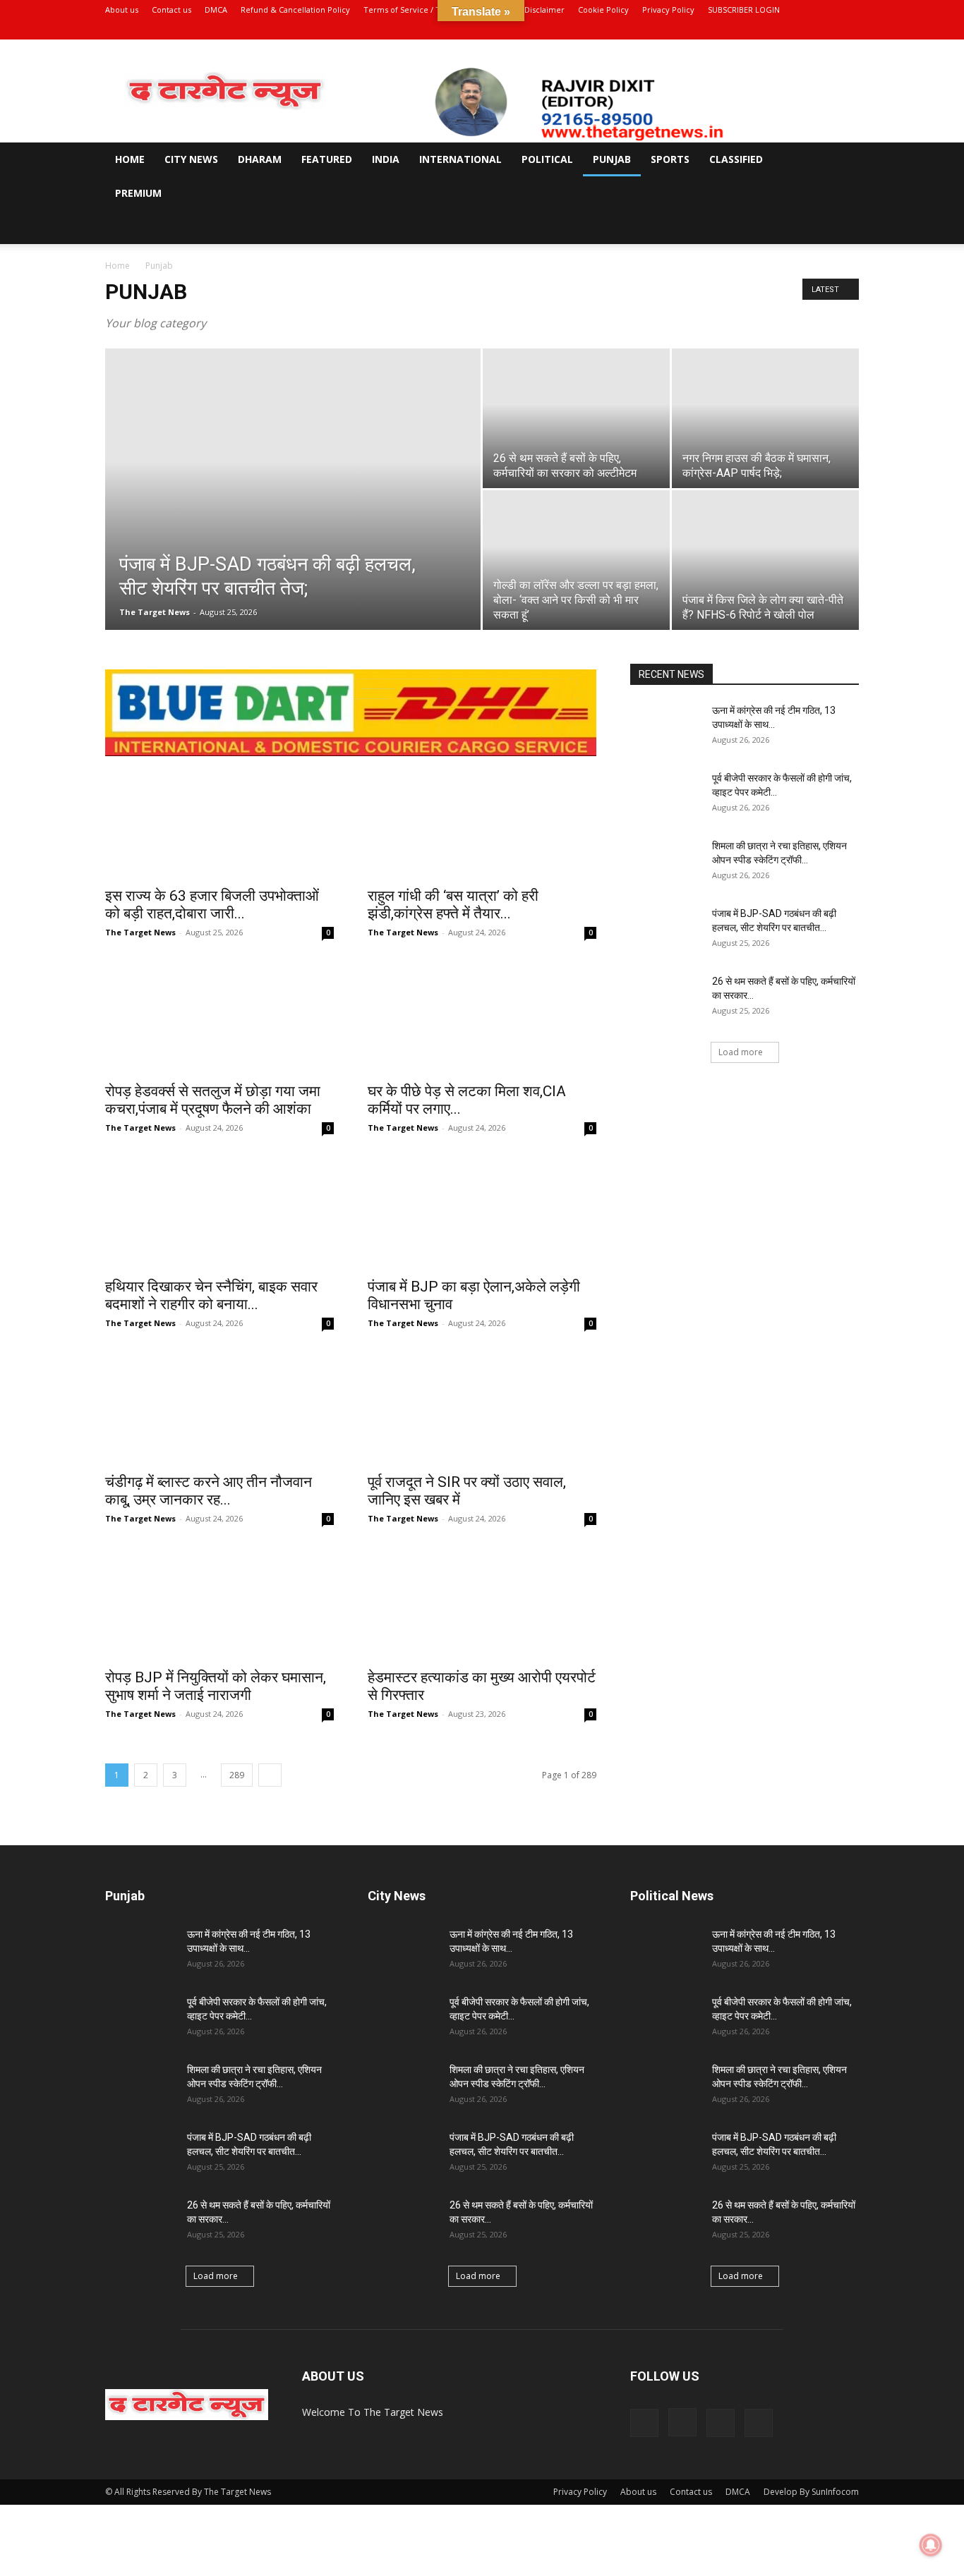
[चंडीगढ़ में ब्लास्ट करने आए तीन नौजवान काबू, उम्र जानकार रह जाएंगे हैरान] (219, 1408)
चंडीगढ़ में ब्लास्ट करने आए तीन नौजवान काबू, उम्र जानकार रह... (209, 1491)
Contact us (171, 10)
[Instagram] (802, 30)
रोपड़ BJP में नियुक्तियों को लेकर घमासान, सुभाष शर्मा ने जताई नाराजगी (217, 1686)
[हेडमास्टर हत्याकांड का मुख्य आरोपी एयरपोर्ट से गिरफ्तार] (482, 1603)
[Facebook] (778, 30)
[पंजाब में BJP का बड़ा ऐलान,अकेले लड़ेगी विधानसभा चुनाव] (482, 1213)
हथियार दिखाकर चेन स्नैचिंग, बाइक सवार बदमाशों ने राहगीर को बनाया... (211, 1295)
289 (237, 1775)
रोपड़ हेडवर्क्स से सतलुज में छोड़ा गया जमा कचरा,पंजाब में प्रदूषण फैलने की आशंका (215, 1100)
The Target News (155, 612)
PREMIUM (138, 193)
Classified (736, 159)
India (386, 159)
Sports (670, 159)
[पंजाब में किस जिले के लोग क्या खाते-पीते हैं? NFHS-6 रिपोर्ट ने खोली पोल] (765, 560)
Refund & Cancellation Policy (295, 10)
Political (547, 159)
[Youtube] (848, 30)
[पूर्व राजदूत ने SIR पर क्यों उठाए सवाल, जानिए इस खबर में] (482, 1408)
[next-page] (270, 1775)
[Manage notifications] (931, 2545)
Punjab (612, 159)
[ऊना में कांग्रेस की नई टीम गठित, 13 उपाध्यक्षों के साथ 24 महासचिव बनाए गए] (665, 728)
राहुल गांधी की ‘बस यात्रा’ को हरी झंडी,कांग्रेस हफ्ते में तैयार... (453, 905)
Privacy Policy (668, 10)
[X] (825, 30)
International (460, 159)
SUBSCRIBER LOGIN (744, 10)
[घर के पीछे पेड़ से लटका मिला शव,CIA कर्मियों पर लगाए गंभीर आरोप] (482, 1017)
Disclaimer (544, 10)
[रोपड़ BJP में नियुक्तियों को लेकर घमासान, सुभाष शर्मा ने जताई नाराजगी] (219, 1603)
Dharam (260, 159)
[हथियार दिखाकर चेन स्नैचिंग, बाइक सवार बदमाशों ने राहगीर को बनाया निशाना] (219, 1213)
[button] (842, 160)
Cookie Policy (603, 10)
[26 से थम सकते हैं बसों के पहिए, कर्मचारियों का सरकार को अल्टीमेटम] (576, 418)
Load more (741, 1052)
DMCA (216, 10)
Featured (327, 159)
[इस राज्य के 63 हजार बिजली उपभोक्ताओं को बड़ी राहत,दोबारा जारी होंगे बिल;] (219, 822)
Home (130, 159)
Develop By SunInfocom (811, 2492)
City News (191, 159)
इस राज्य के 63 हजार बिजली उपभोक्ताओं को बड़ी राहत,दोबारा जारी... (212, 905)
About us (122, 10)
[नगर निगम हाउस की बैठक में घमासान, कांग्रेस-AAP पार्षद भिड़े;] (765, 418)
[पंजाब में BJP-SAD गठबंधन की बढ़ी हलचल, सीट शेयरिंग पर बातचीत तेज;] (293, 511)
